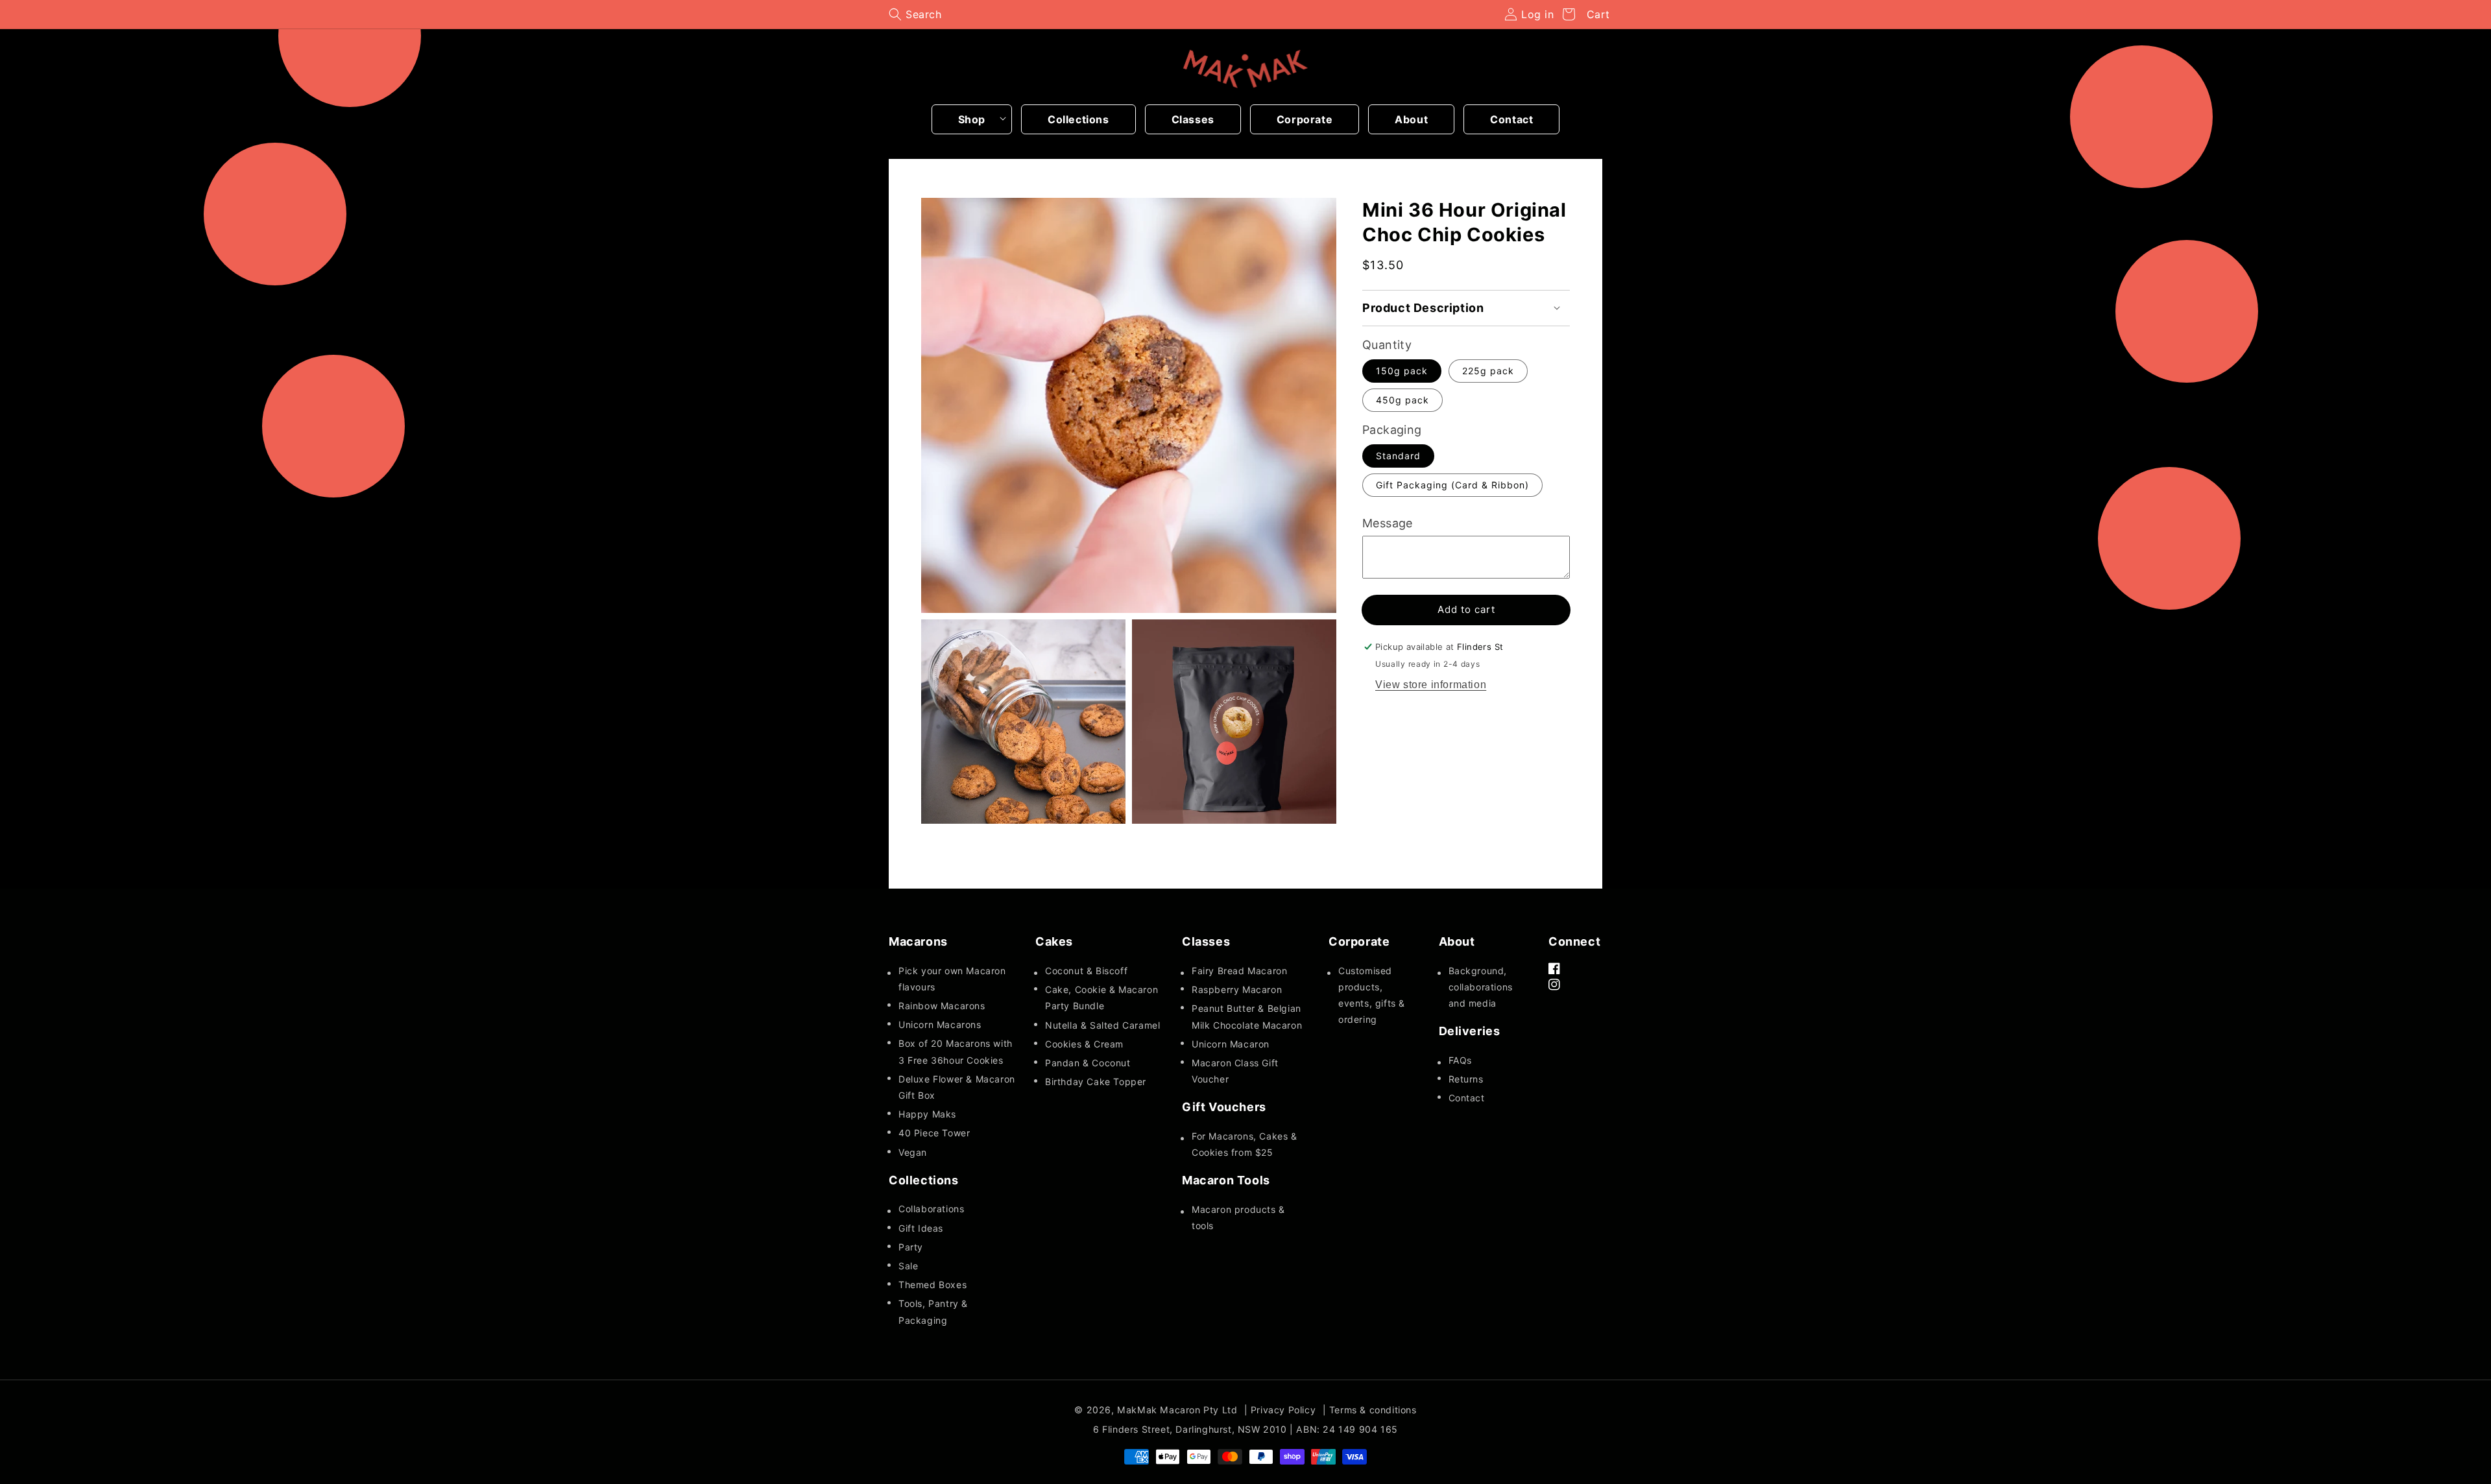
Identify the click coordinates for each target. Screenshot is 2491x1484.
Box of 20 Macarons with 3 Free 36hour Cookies (956, 1051)
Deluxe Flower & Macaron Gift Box (957, 1087)
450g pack (1402, 400)
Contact (1467, 1098)
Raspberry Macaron (1237, 989)
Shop (972, 119)
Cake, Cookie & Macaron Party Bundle (1101, 998)
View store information (1431, 685)
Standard (1398, 456)
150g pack (1402, 371)
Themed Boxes (933, 1285)
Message (1388, 523)
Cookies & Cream (1084, 1044)
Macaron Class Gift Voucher (1235, 1071)
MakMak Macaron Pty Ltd (1177, 1410)
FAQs (1460, 1060)
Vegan (913, 1152)
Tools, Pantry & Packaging (933, 1311)
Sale (908, 1266)
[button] (915, 14)
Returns (1466, 1079)
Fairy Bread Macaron (1239, 971)
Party (911, 1247)
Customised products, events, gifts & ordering (1372, 995)
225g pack (1488, 371)
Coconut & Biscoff (1086, 971)
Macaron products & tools (1238, 1217)
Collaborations (931, 1209)
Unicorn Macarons (940, 1024)
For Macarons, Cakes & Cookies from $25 (1245, 1144)
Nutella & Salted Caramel (1102, 1025)
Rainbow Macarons (942, 1006)
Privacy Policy (1283, 1410)
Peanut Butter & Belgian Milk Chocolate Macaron (1247, 1016)
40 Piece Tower (934, 1133)
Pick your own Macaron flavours (952, 979)
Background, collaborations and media (1481, 987)
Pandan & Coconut (1088, 1063)
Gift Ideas (921, 1228)
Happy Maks (927, 1114)
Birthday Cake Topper (1096, 1082)
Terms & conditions (1373, 1410)
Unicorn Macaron (1231, 1044)
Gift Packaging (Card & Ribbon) (1452, 485)
